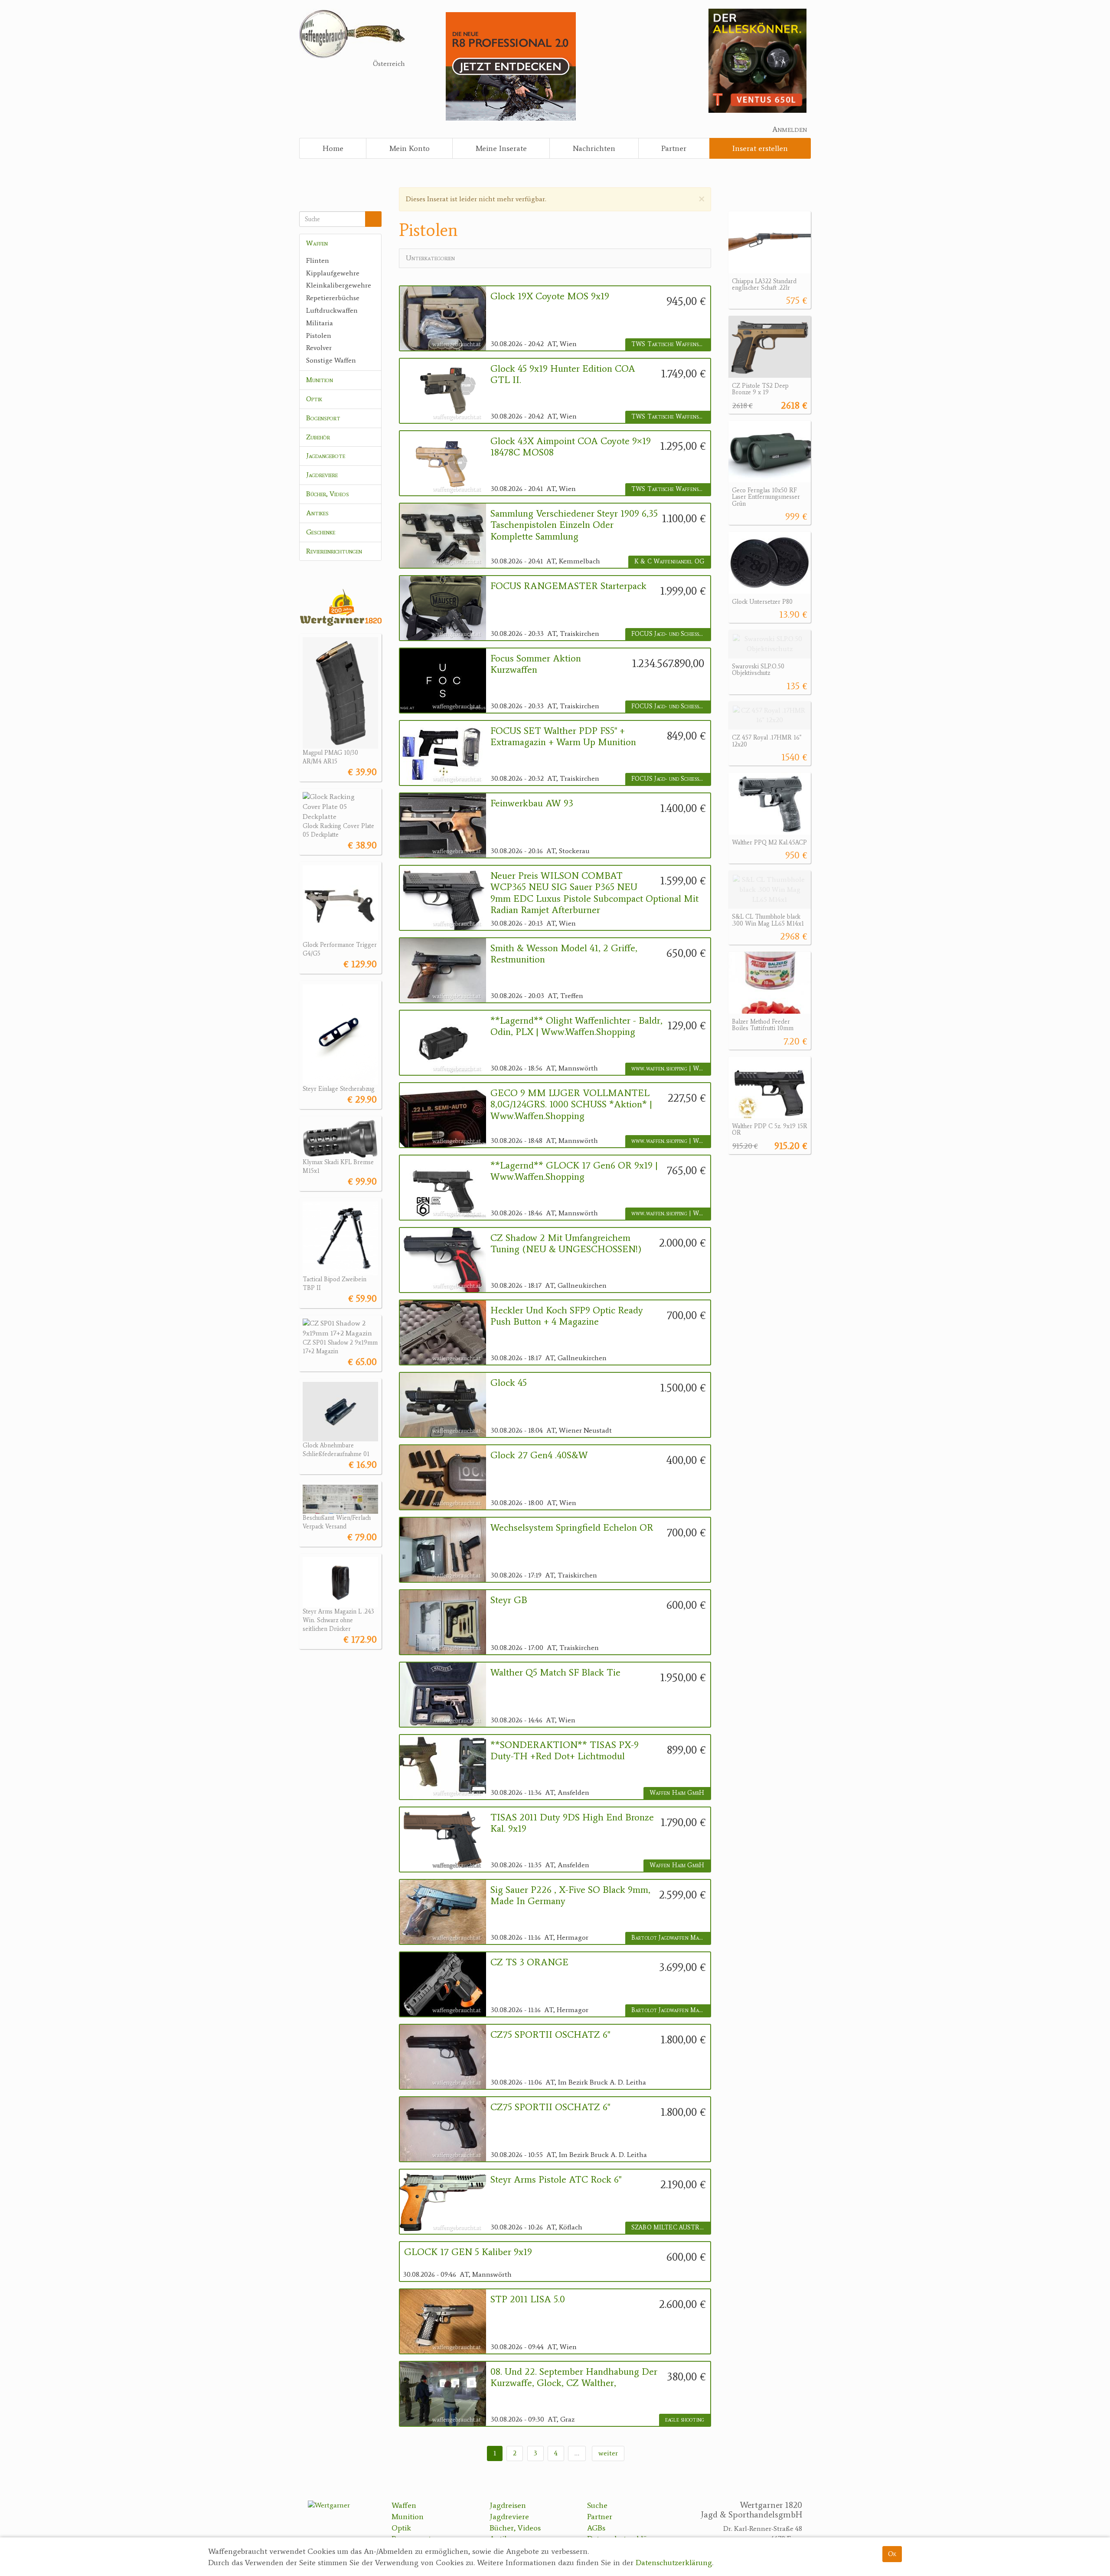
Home (333, 148)
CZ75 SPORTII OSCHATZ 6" (550, 2035)
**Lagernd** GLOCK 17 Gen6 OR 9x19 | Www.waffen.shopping (574, 1171)
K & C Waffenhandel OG (669, 561)
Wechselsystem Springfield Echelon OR (572, 1528)
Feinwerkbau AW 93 (532, 803)
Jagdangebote (326, 456)
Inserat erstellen (760, 148)
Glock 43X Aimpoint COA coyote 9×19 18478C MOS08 (571, 447)
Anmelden (790, 129)
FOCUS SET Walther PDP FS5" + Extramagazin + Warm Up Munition (563, 736)
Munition (320, 380)
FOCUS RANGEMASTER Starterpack (568, 586)
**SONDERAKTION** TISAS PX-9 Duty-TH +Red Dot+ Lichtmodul (565, 1751)
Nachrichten (594, 148)
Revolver (319, 348)
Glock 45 (509, 1383)
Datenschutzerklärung (674, 2563)
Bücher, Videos (328, 494)
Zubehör (318, 437)
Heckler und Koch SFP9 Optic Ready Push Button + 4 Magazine (567, 1316)
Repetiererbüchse (333, 298)
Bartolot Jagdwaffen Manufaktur (671, 1938)
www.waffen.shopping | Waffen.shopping (671, 1069)
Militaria (320, 323)
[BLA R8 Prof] (511, 66)
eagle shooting (685, 2420)
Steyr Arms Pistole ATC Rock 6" (556, 2180)
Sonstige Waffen (331, 360)
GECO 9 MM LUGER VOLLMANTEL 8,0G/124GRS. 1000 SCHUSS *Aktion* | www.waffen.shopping (571, 1105)
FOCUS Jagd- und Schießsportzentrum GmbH (671, 634)
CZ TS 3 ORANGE (529, 1962)
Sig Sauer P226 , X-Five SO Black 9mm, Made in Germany (570, 1895)
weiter (608, 2453)
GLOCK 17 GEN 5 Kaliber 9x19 (468, 2252)
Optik (314, 399)
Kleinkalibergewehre (339, 285)
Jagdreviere (322, 475)
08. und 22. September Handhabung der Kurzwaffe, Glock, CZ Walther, (574, 2377)
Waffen (317, 243)
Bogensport (323, 418)
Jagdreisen (508, 2505)
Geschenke (321, 532)
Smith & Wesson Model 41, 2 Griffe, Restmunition (564, 954)
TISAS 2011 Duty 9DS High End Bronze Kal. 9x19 (572, 1823)
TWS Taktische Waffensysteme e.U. (671, 344)
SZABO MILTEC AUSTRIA (669, 2227)
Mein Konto (410, 148)
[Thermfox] (757, 60)
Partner (674, 148)
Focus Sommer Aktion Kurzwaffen (536, 664)
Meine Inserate (501, 148)
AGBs (596, 2528)
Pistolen (319, 336)
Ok (892, 2554)
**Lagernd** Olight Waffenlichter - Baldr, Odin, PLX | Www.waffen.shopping (576, 1026)
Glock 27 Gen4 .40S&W (539, 1455)
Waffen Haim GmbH (677, 1793)
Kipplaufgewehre (333, 273)
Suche (597, 2505)
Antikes (317, 513)
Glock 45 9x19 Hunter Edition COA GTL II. (563, 374)
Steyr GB (509, 1600)
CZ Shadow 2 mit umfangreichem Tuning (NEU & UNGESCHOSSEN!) (566, 1244)
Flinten (318, 260)
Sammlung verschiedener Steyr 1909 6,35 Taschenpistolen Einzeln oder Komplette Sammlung (574, 525)
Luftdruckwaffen (332, 310)
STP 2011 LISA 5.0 (528, 2299)
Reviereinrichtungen (334, 551)
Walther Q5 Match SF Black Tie (555, 1673)
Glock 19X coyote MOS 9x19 (550, 296)
